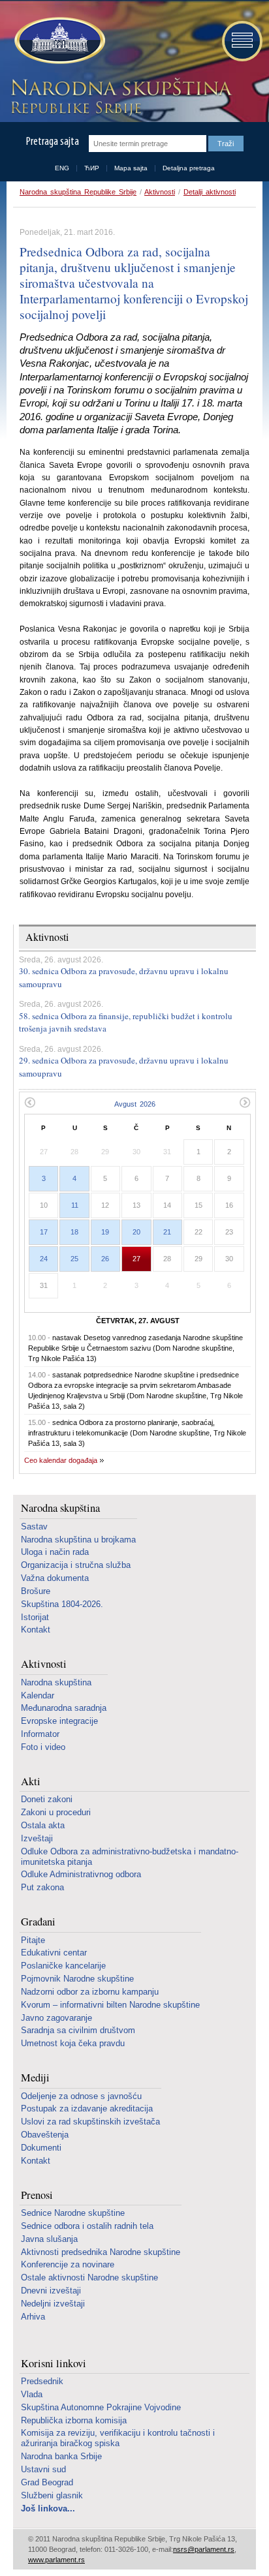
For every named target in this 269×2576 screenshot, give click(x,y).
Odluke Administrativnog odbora (81, 1874)
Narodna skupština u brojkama (78, 1540)
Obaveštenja (45, 2135)
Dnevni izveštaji (51, 2291)
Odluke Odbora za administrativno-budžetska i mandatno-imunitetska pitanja (130, 1857)
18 (74, 1232)
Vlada (32, 2394)
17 (44, 1232)
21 (167, 1232)
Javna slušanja (49, 2239)
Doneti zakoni (47, 1799)
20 (136, 1232)
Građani (38, 1922)
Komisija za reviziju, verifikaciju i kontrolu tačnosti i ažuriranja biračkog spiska (118, 2438)
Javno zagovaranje (56, 2018)
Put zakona (42, 1887)
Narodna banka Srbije (61, 2456)
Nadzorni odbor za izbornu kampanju (90, 1992)
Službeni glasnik (52, 2495)
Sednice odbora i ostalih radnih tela (87, 2226)
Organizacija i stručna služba (76, 1565)
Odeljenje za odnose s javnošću (81, 2096)
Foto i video (43, 1747)
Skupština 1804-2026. (62, 1604)
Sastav (34, 1526)
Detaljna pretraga (189, 168)
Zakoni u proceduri (56, 1812)
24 (44, 1259)
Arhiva (33, 2317)
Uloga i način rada (55, 1552)
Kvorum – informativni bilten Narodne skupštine (110, 2005)
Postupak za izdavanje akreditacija (87, 2108)
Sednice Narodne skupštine (73, 2213)
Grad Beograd (47, 2482)
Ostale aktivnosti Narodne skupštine (89, 2277)
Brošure (36, 1591)
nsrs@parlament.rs (204, 2549)
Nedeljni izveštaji (53, 2304)
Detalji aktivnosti (210, 192)
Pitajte (33, 1940)
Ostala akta (43, 1825)
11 (75, 1205)
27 (136, 1259)
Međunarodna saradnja (64, 1708)
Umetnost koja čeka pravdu (73, 2043)
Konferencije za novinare (68, 2264)
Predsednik (42, 2381)
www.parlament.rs (56, 2560)
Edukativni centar (54, 1953)
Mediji (35, 2078)
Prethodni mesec (30, 1102)
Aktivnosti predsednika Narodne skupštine (101, 2252)
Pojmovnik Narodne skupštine (77, 1979)
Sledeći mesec (245, 1102)
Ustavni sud (43, 2469)
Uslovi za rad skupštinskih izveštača (90, 2122)
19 (105, 1232)
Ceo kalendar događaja (61, 1460)
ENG (62, 168)
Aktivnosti (160, 192)
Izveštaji (37, 1838)
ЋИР (92, 168)
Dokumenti (41, 2148)
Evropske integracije (59, 1721)
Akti (31, 1782)
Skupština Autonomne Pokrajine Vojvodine (101, 2407)
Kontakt (36, 1630)
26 (105, 1259)
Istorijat (35, 1617)
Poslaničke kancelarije (63, 1966)
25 (74, 1259)
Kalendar (38, 1695)
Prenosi (37, 2195)
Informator (40, 1734)
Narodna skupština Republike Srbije (78, 192)
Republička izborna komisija (74, 2420)
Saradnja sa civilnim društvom (78, 2030)
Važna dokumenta (55, 1578)
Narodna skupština (60, 1508)
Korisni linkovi (54, 2364)
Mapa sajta (131, 168)
